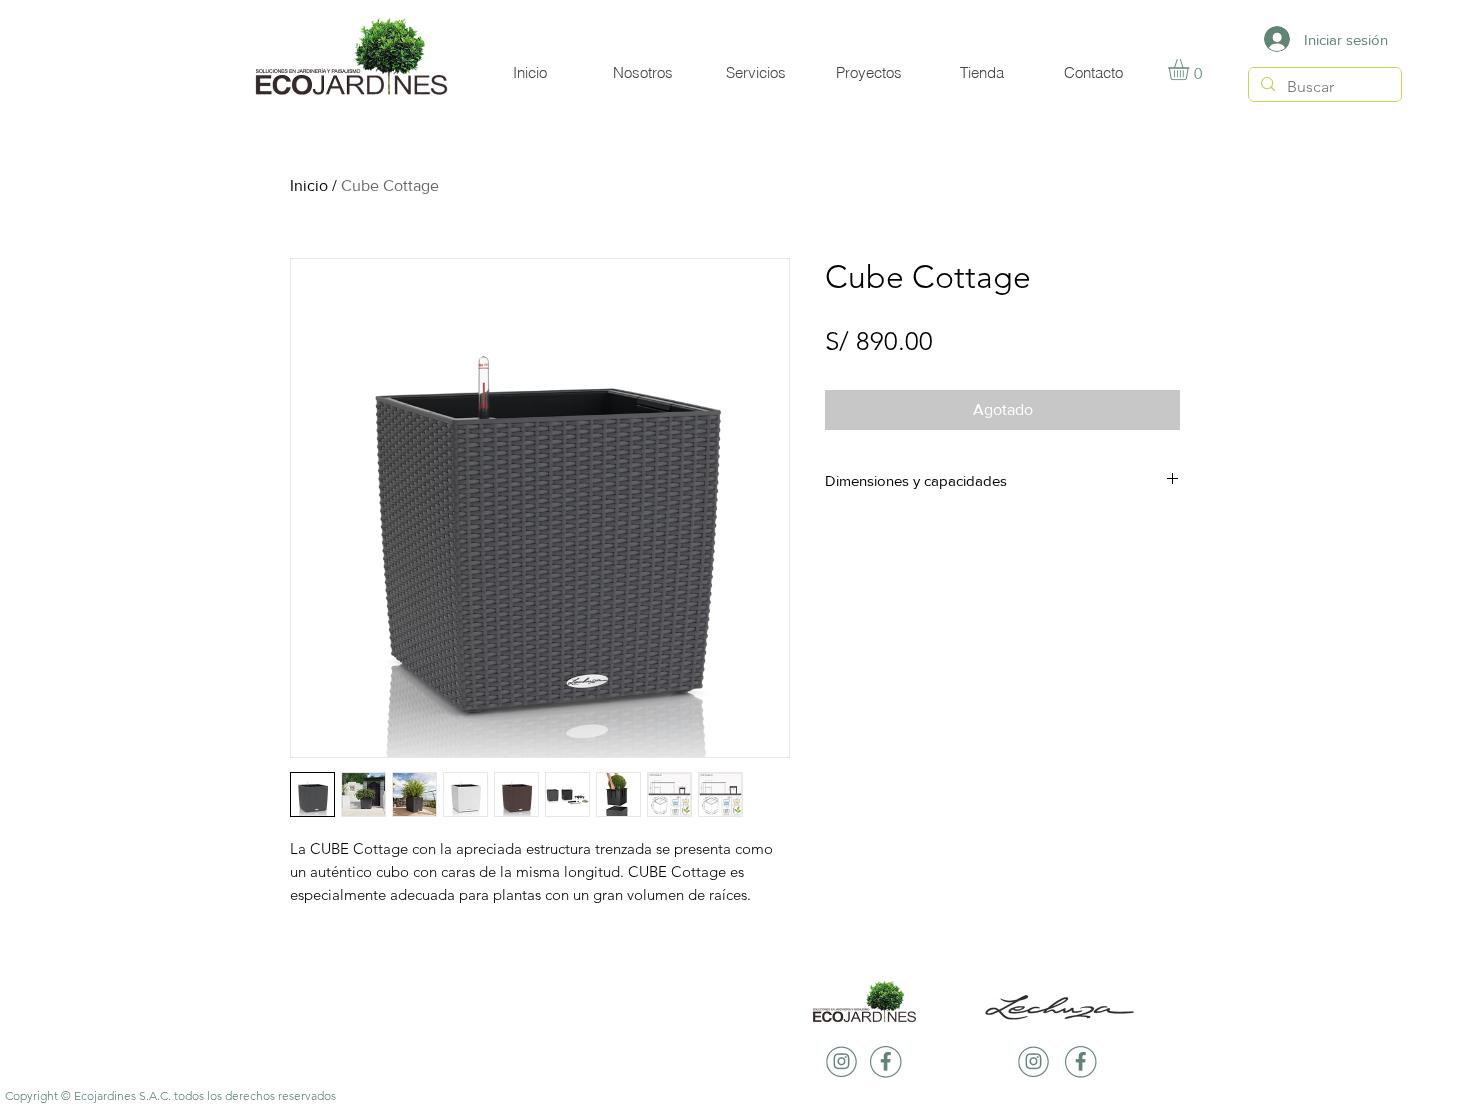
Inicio (309, 185)
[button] (1191, 69)
